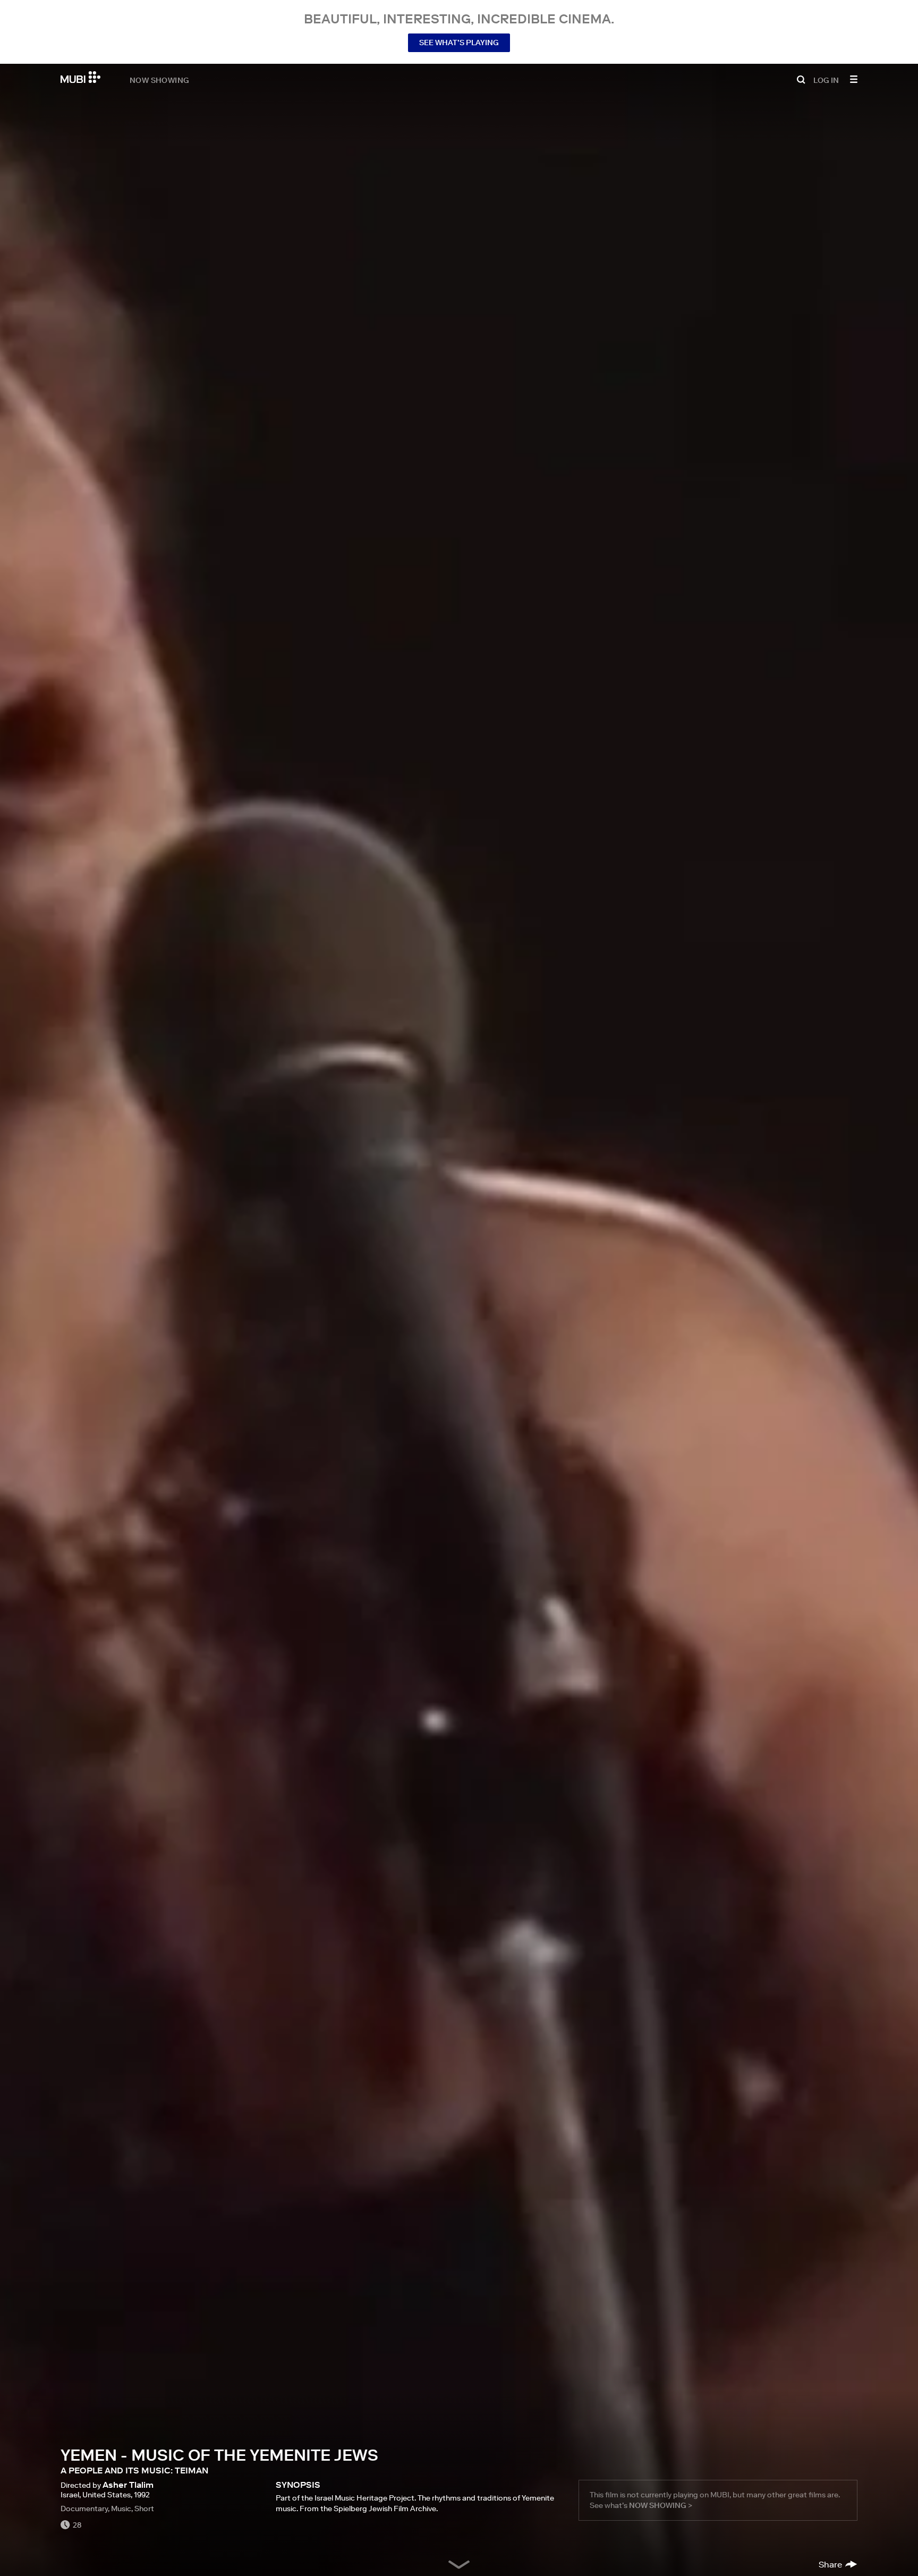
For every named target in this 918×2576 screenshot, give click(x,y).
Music (121, 2509)
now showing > (661, 2505)
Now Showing (159, 80)
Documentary (84, 2509)
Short (144, 2509)
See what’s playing (459, 43)
